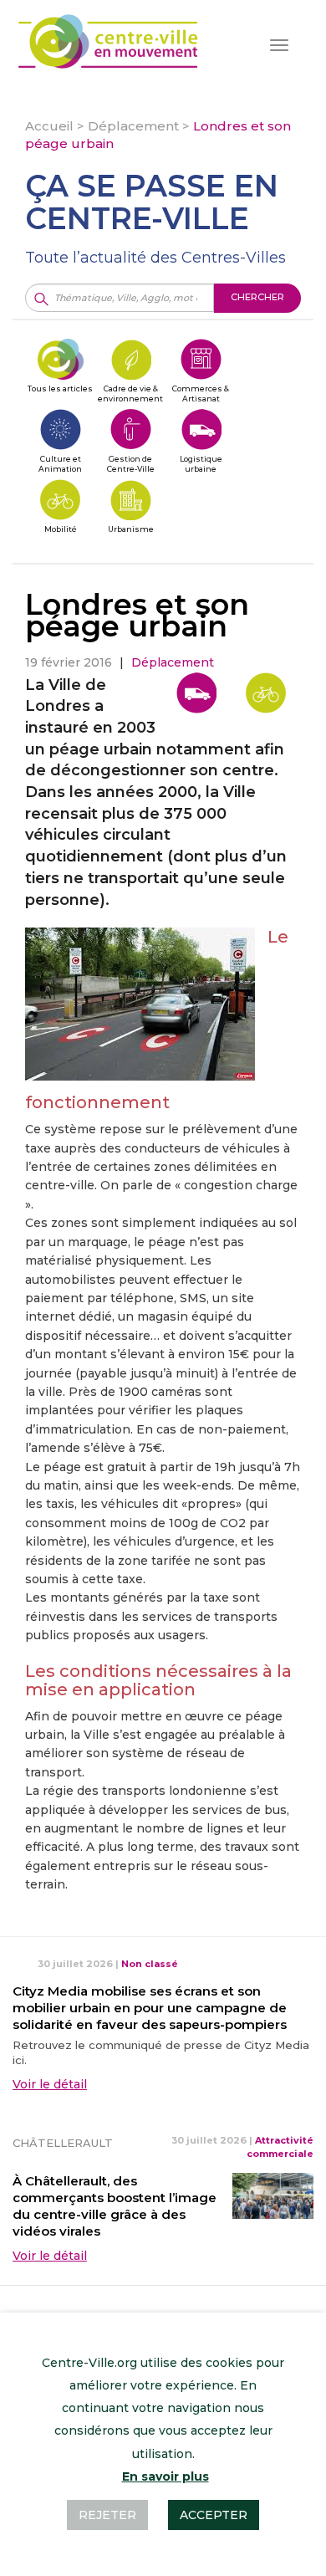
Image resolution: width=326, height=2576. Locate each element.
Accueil (49, 126)
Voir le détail (50, 2084)
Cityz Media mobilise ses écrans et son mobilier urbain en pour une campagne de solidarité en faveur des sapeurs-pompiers (150, 2008)
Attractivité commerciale (280, 2147)
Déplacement (133, 126)
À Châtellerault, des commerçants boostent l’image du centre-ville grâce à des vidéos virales (115, 2205)
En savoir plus (166, 2476)
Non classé (150, 1964)
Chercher (257, 297)
